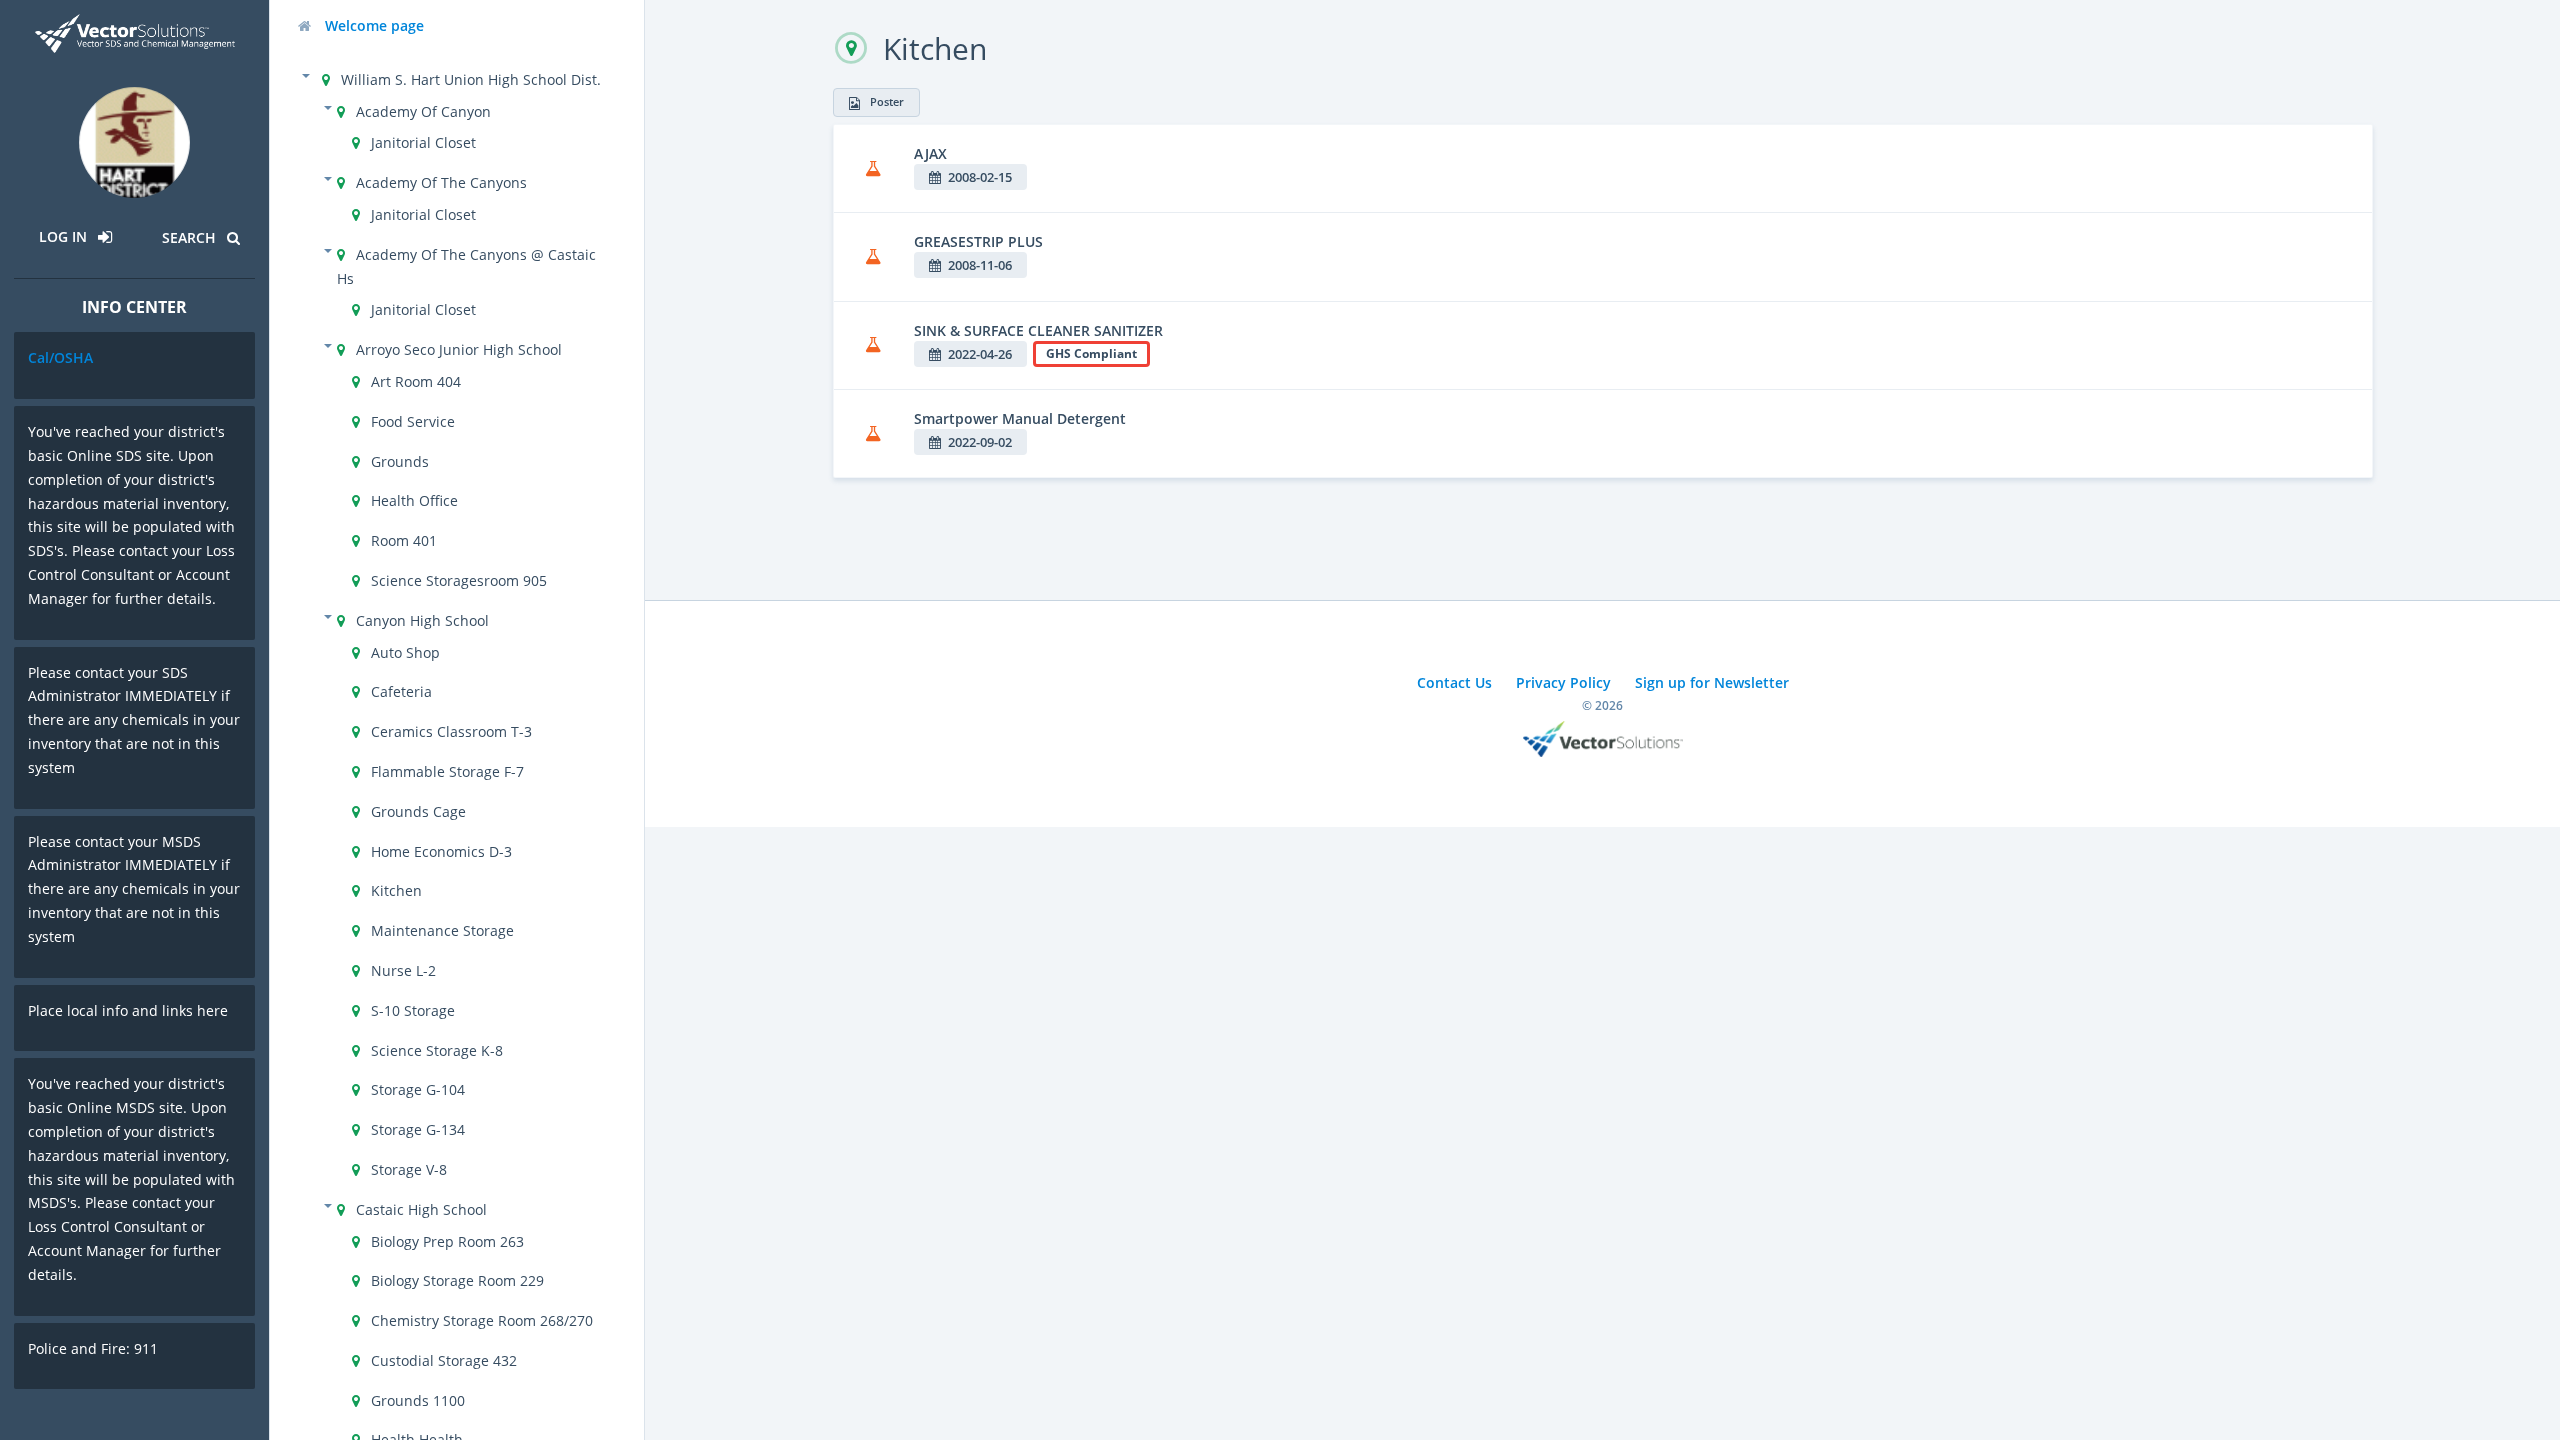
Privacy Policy (1563, 682)
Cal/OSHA (60, 357)
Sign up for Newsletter (1712, 682)
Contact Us (1454, 682)
